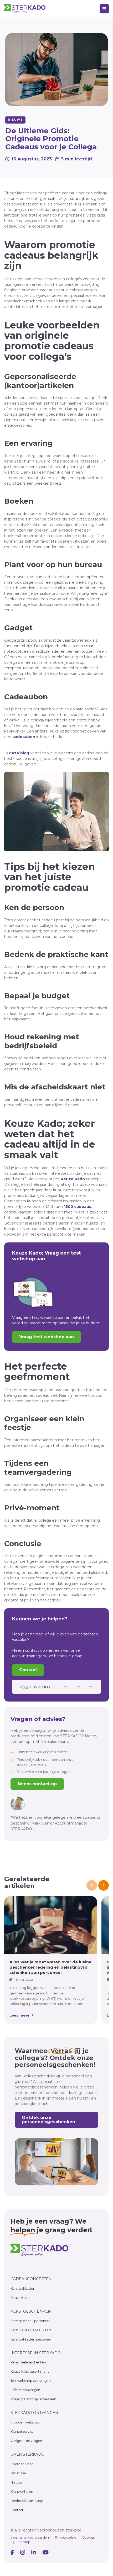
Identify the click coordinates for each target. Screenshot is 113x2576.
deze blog (19, 753)
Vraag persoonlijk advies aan (33, 2399)
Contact (28, 1670)
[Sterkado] (39, 2250)
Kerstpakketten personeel (31, 2339)
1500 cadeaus (78, 1207)
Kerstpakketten (23, 2289)
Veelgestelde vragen (26, 2441)
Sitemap (24, 2542)
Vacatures (18, 2473)
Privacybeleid (66, 2537)
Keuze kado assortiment (30, 2371)
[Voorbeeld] (12, 2553)
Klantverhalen (22, 2492)
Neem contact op (37, 1784)
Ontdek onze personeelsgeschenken (48, 2120)
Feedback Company (27, 2501)
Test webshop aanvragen (31, 2381)
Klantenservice (22, 2432)
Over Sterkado (22, 2464)
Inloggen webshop (25, 2422)
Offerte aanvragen (25, 2390)
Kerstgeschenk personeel (30, 2321)
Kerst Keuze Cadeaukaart (31, 2330)
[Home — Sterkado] (25, 9)
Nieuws (16, 2482)
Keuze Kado (73, 1179)
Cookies (88, 2537)
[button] (104, 9)
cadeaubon (24, 737)
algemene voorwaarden (30, 2537)
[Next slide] (104, 1885)
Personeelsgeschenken (28, 2362)
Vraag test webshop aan (47, 1337)
